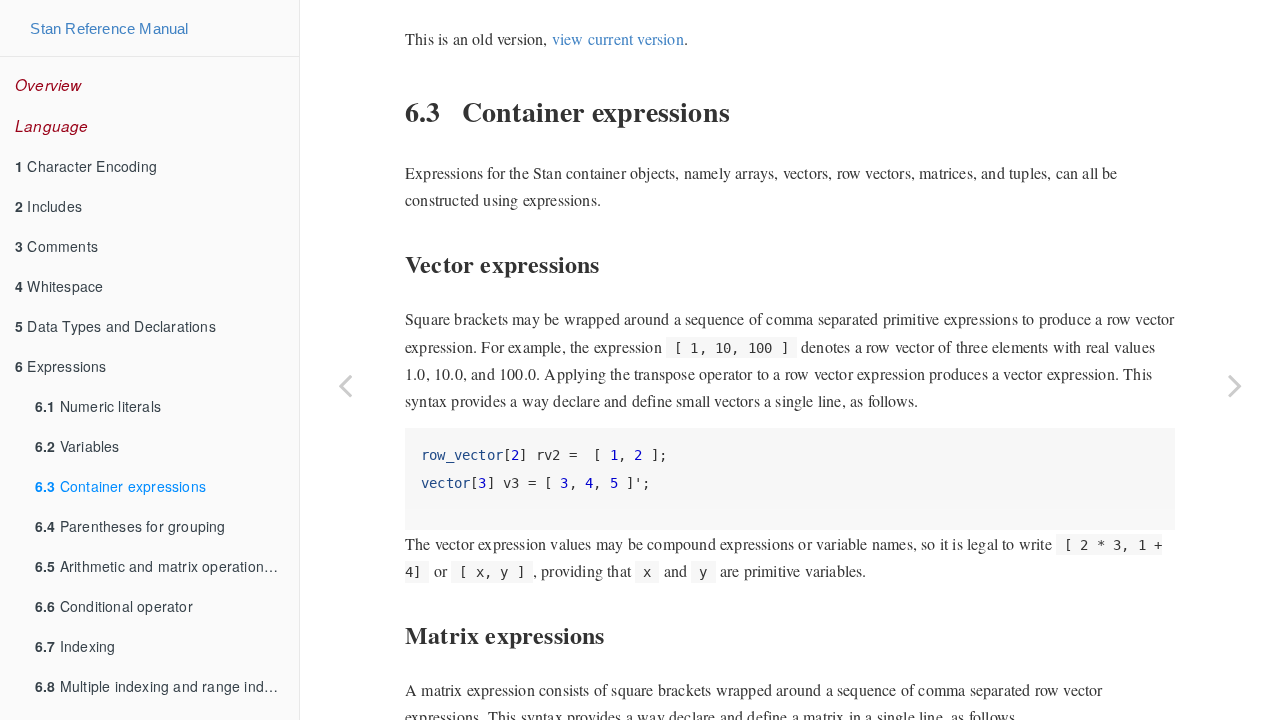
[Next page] (1235, 385)
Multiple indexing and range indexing (167, 686)
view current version (618, 38)
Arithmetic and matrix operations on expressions (167, 566)
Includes (48, 206)
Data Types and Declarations (115, 326)
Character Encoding (86, 166)
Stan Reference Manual (109, 28)
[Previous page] (345, 385)
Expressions (61, 366)
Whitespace (59, 286)
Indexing (75, 646)
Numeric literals (98, 406)
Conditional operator (114, 606)
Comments (56, 246)
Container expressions (120, 486)
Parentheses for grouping (130, 526)
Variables (77, 446)
